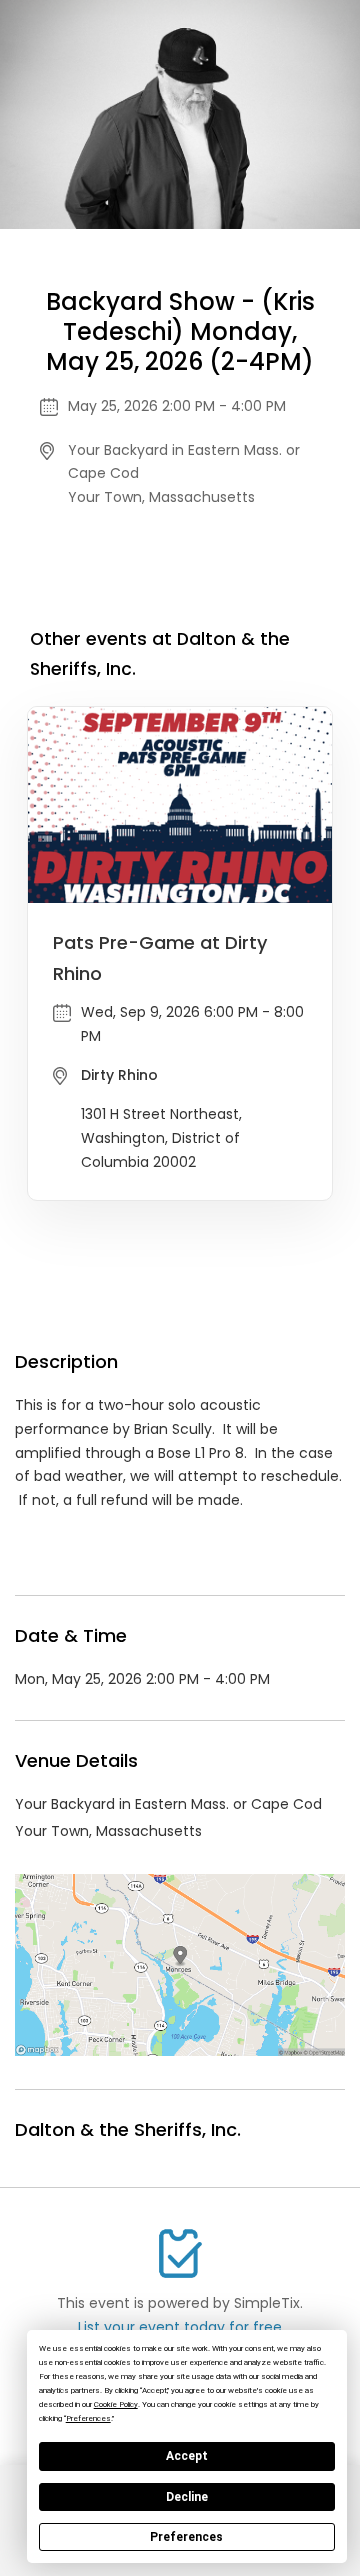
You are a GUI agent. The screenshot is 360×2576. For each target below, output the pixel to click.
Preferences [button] (88, 2418)
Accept (187, 2456)
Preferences (186, 2537)
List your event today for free (180, 2327)
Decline (187, 2497)
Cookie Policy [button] (116, 2404)
